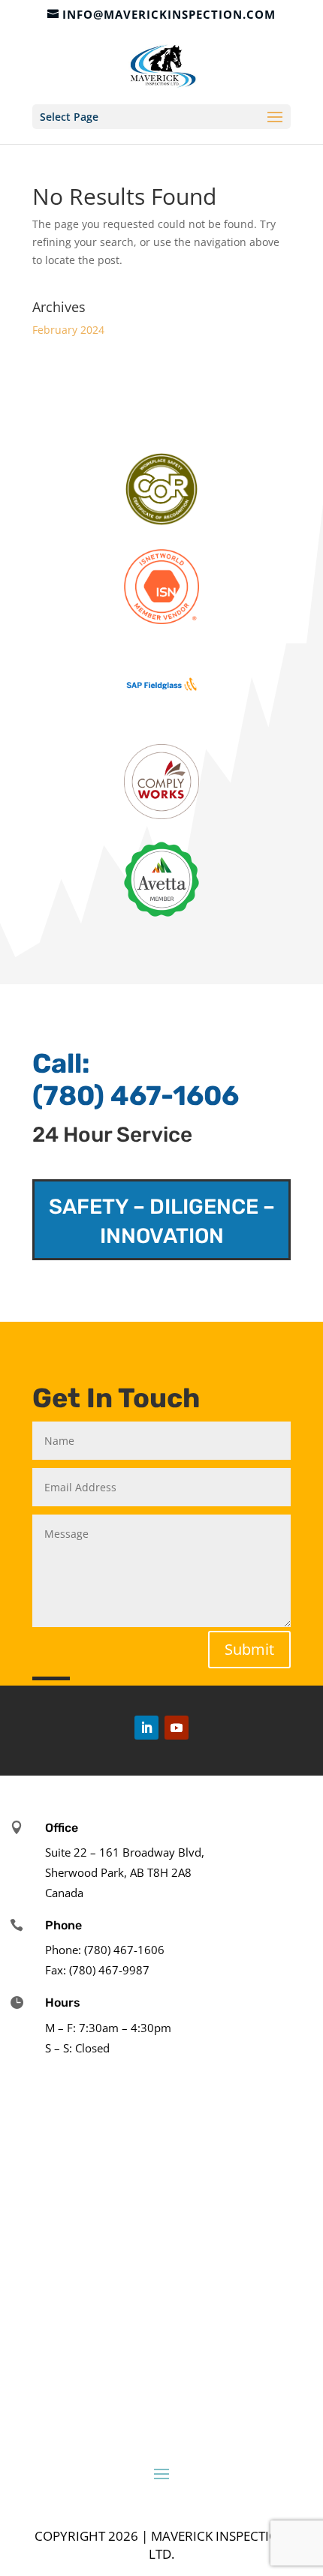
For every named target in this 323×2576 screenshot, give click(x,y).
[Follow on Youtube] (177, 1728)
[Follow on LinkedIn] (146, 1728)
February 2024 (68, 330)
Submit (249, 1649)
